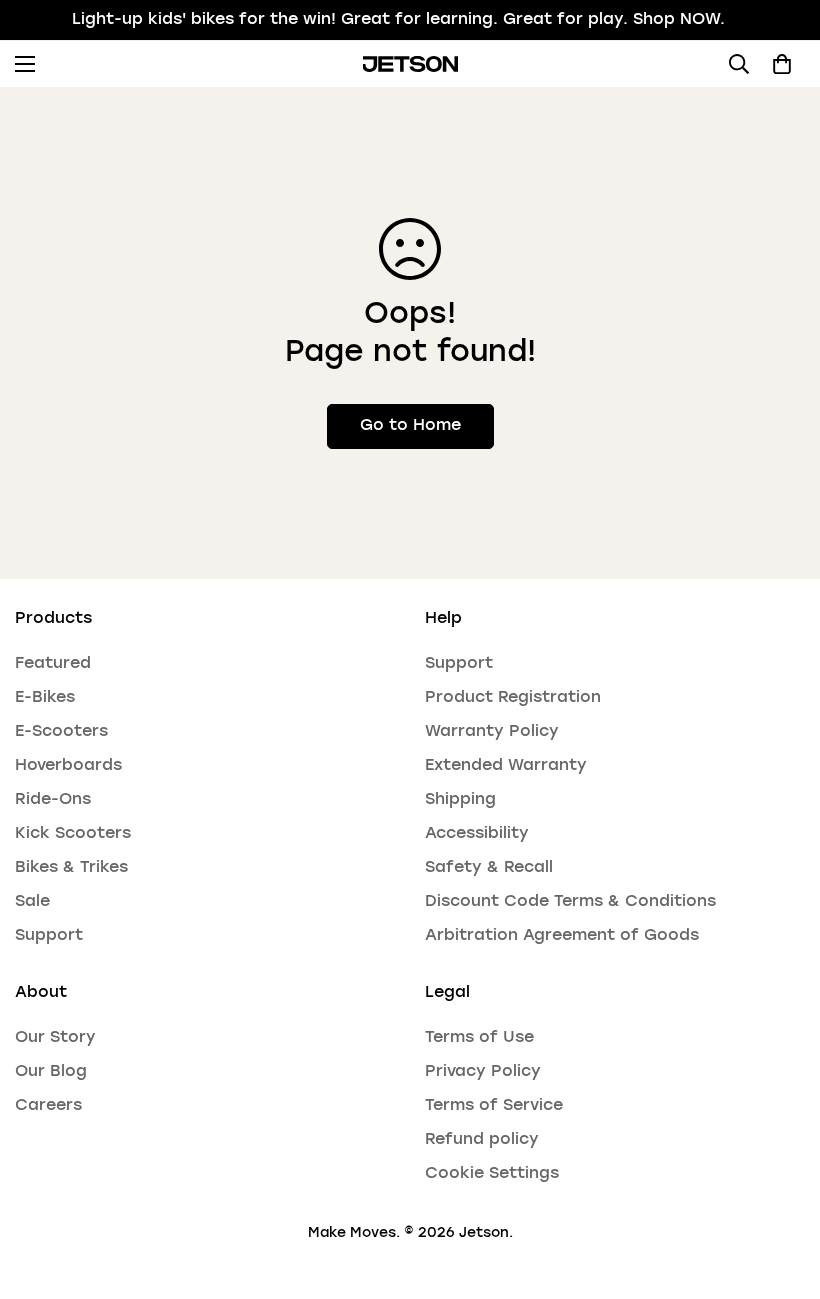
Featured (53, 664)
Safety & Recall (489, 868)
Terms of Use (479, 1038)
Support (49, 936)
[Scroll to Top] (781, 1190)
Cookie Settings (492, 1174)
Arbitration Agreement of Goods (562, 936)
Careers (48, 1106)
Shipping (460, 800)
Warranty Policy (492, 732)
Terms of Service (494, 1106)
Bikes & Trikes (71, 868)
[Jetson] (410, 64)
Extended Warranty (506, 766)
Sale (32, 902)
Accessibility (477, 834)
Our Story (55, 1038)
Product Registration (513, 698)
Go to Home (410, 426)
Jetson (484, 1233)
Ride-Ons (53, 800)
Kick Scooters (73, 834)
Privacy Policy (483, 1072)
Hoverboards (68, 766)
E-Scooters (61, 732)
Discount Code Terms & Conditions (570, 902)
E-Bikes (45, 698)
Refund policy (482, 1140)
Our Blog (51, 1072)
